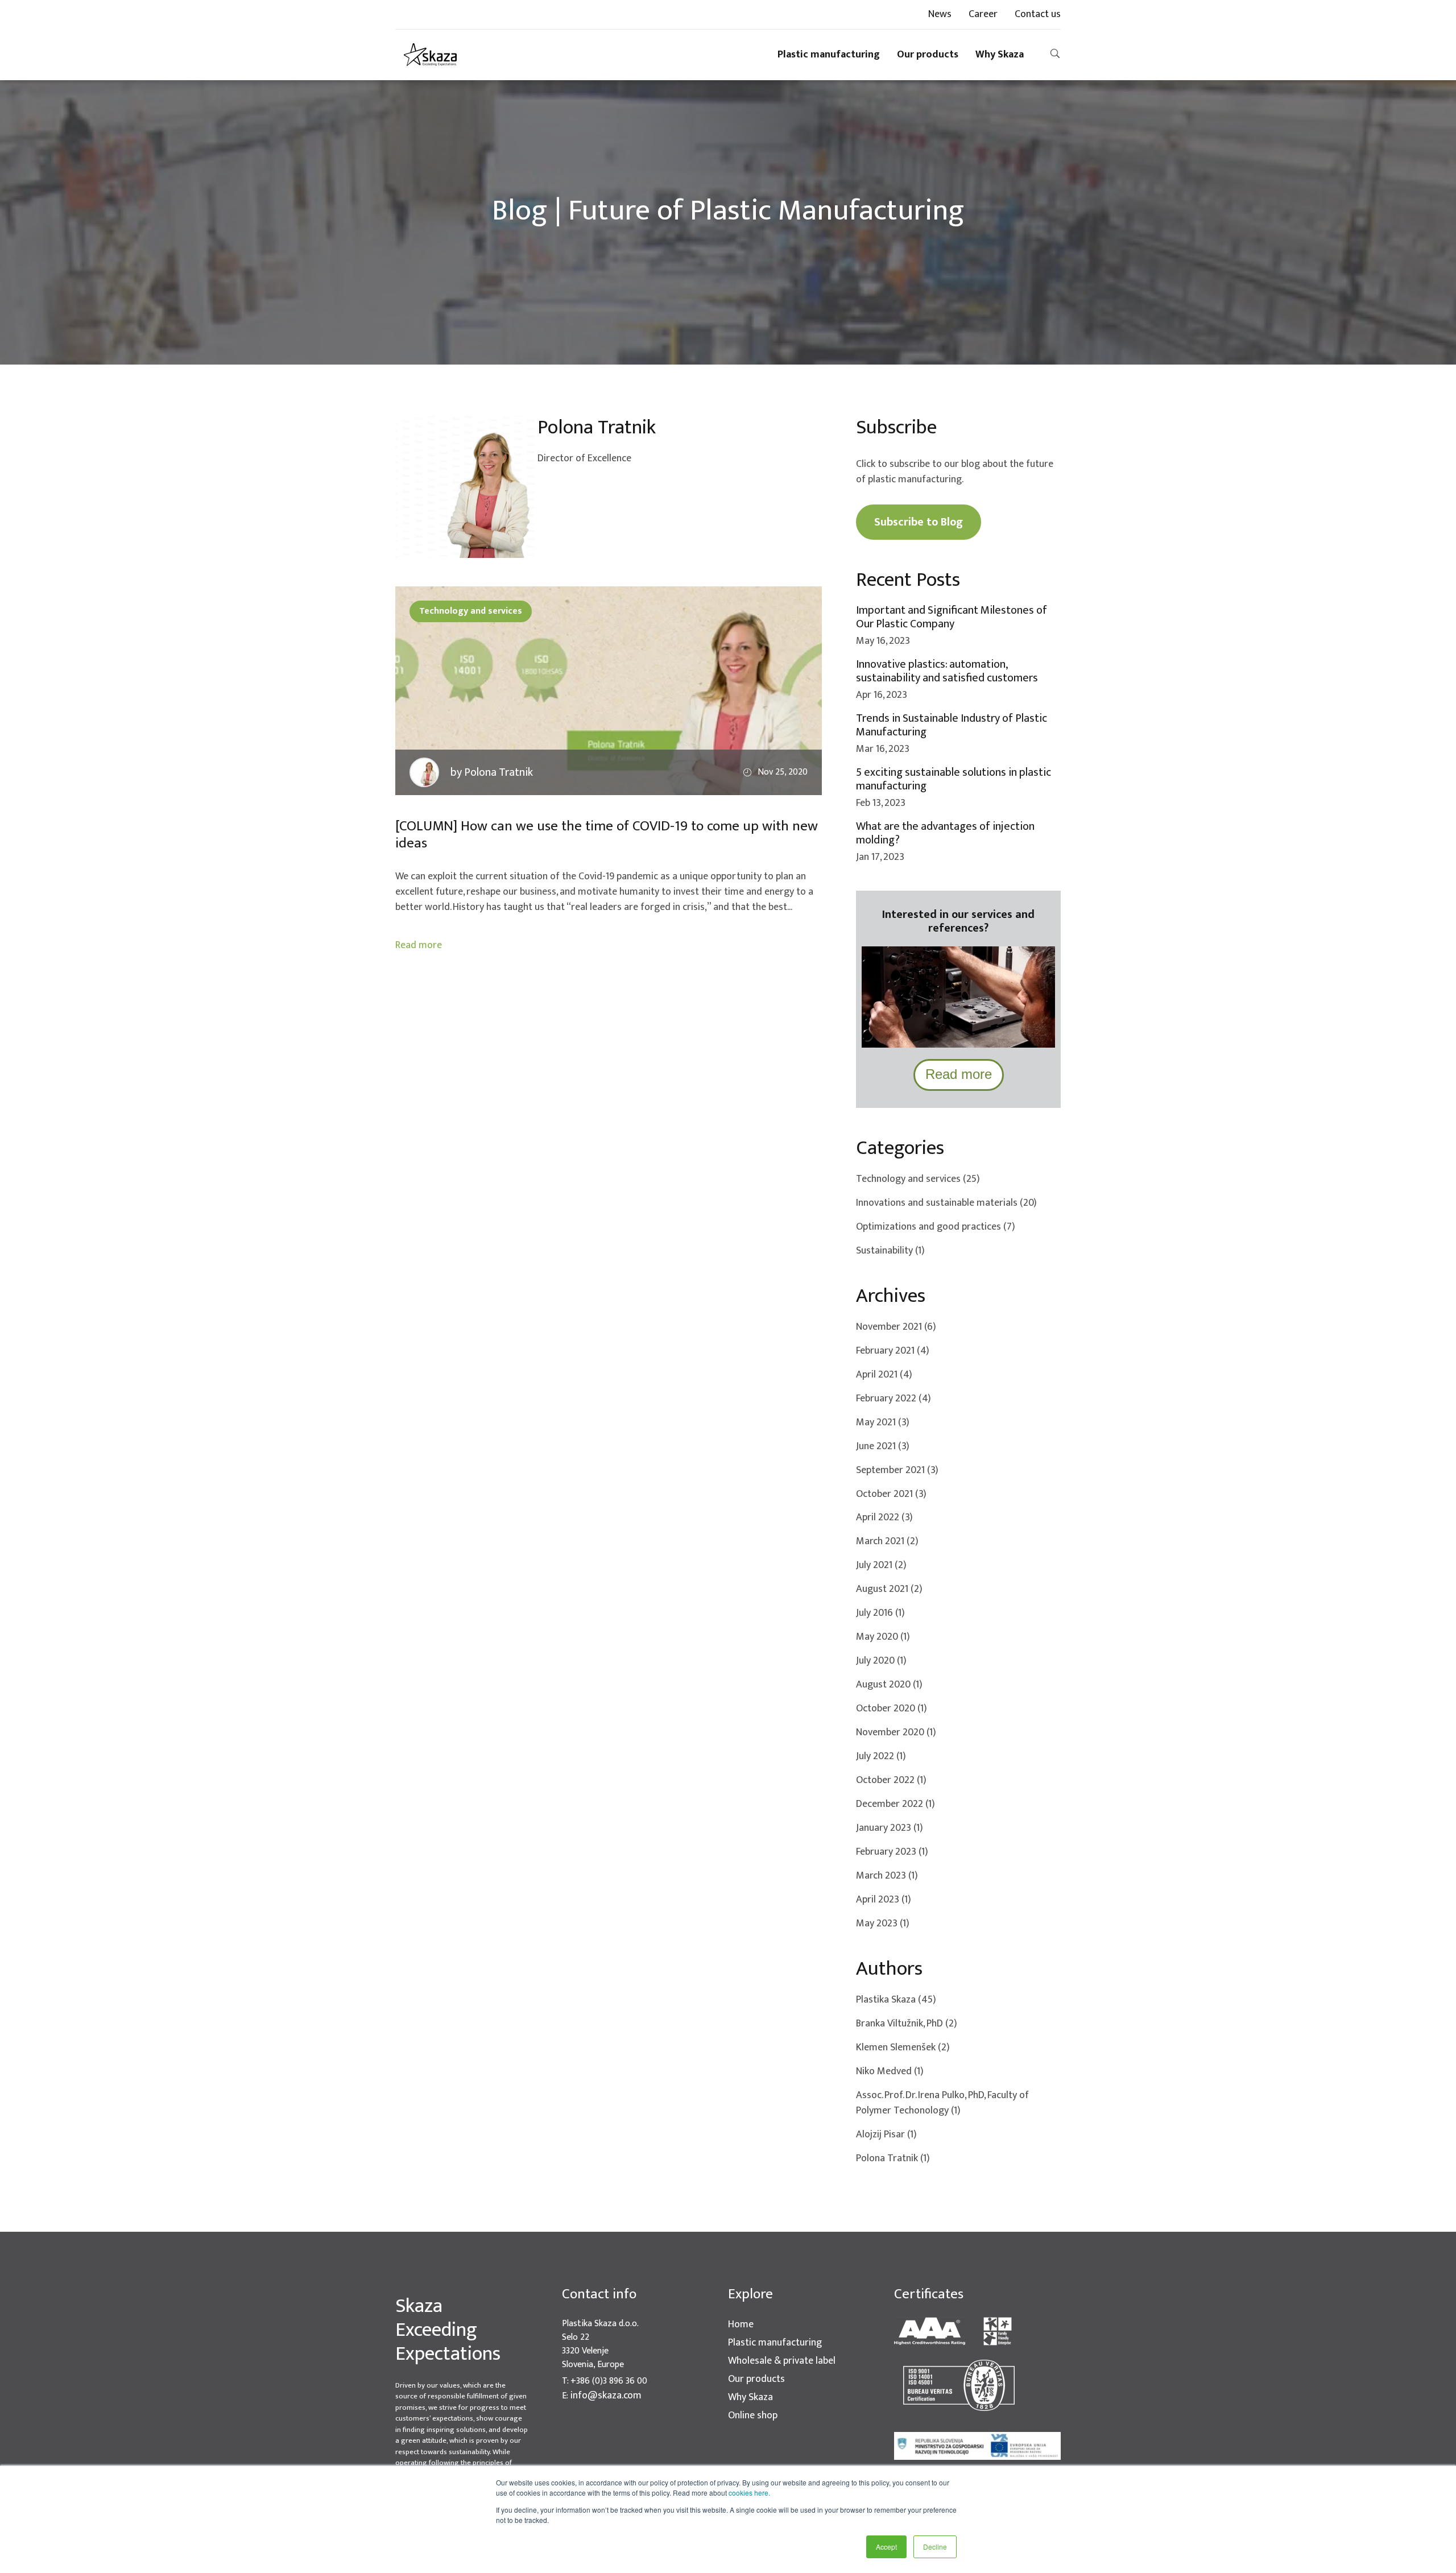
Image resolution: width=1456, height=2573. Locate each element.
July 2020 (881, 1661)
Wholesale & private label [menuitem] (782, 2361)
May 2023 (883, 1924)
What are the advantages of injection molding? (945, 833)
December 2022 (895, 1804)
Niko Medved (890, 2072)
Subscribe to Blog (919, 522)
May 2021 (883, 1423)
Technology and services (471, 611)
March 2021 (887, 1542)
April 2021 (884, 1375)
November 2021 (896, 1327)
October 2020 (892, 1709)
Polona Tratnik (893, 2159)
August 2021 (889, 1589)
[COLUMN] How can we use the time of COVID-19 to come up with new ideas (607, 835)
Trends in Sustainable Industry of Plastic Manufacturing (952, 725)
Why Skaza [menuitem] (1000, 55)
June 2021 (883, 1447)
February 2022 (894, 1399)
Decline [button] (935, 2547)
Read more (419, 946)
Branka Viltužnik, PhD (907, 2024)
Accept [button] (886, 2547)
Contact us (1038, 15)
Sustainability (890, 1251)
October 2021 (891, 1494)
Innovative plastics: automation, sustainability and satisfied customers (947, 671)
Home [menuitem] (741, 2325)
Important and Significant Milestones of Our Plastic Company (952, 617)
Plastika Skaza (896, 2000)
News (940, 15)
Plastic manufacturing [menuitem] (829, 55)
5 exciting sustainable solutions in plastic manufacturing (954, 779)
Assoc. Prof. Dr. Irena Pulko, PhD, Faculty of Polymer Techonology (942, 2103)
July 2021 (881, 1565)
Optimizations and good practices (936, 1227)
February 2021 (893, 1351)
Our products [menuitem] (928, 55)
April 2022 (884, 1518)
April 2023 (884, 1900)
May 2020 (883, 1637)
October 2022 (891, 1780)
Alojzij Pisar (886, 2135)
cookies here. (749, 2493)
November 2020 (896, 1733)
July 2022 (881, 1757)
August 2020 (889, 1685)
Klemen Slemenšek (903, 2048)
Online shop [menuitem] (753, 2416)
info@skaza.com (606, 2396)
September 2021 (897, 1470)
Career (983, 15)
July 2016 (880, 1613)
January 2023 (890, 1828)
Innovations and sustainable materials (946, 1203)
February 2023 (892, 1852)
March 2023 (887, 1876)
